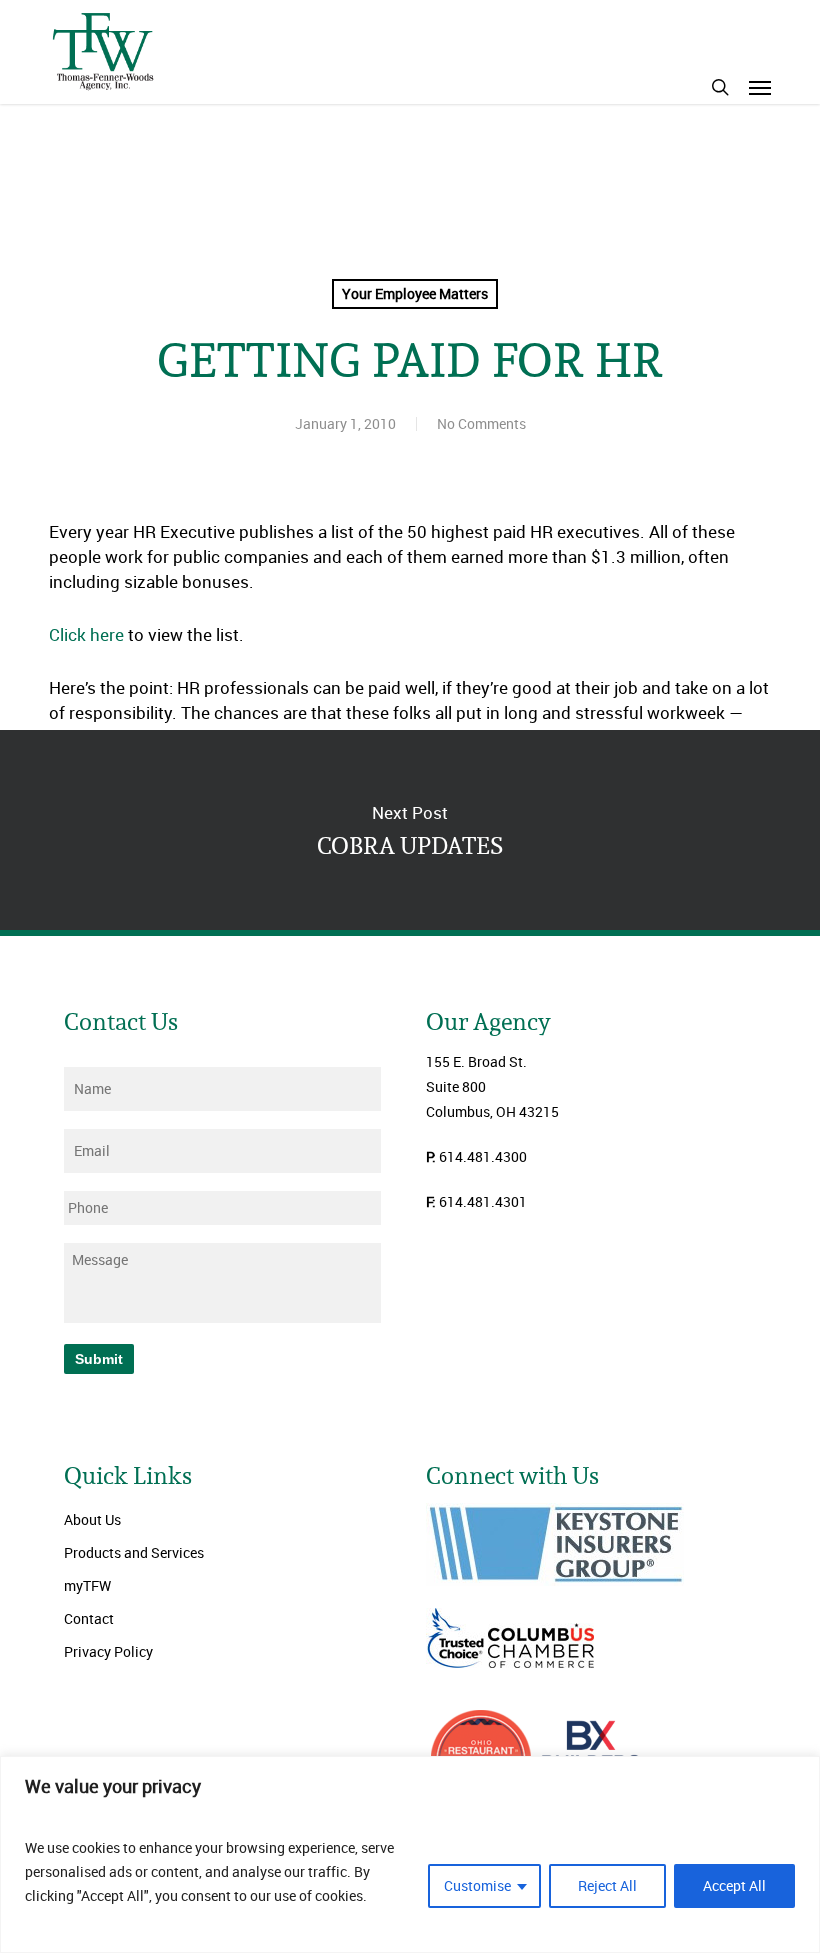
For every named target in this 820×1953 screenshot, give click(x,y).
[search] (720, 87)
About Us (92, 1519)
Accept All (734, 1885)
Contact (89, 1618)
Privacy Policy (108, 1651)
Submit (99, 1359)
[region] (410, 1854)
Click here (86, 634)
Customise (477, 1885)
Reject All (607, 1885)
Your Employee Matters (415, 293)
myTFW (87, 1585)
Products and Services (134, 1552)
